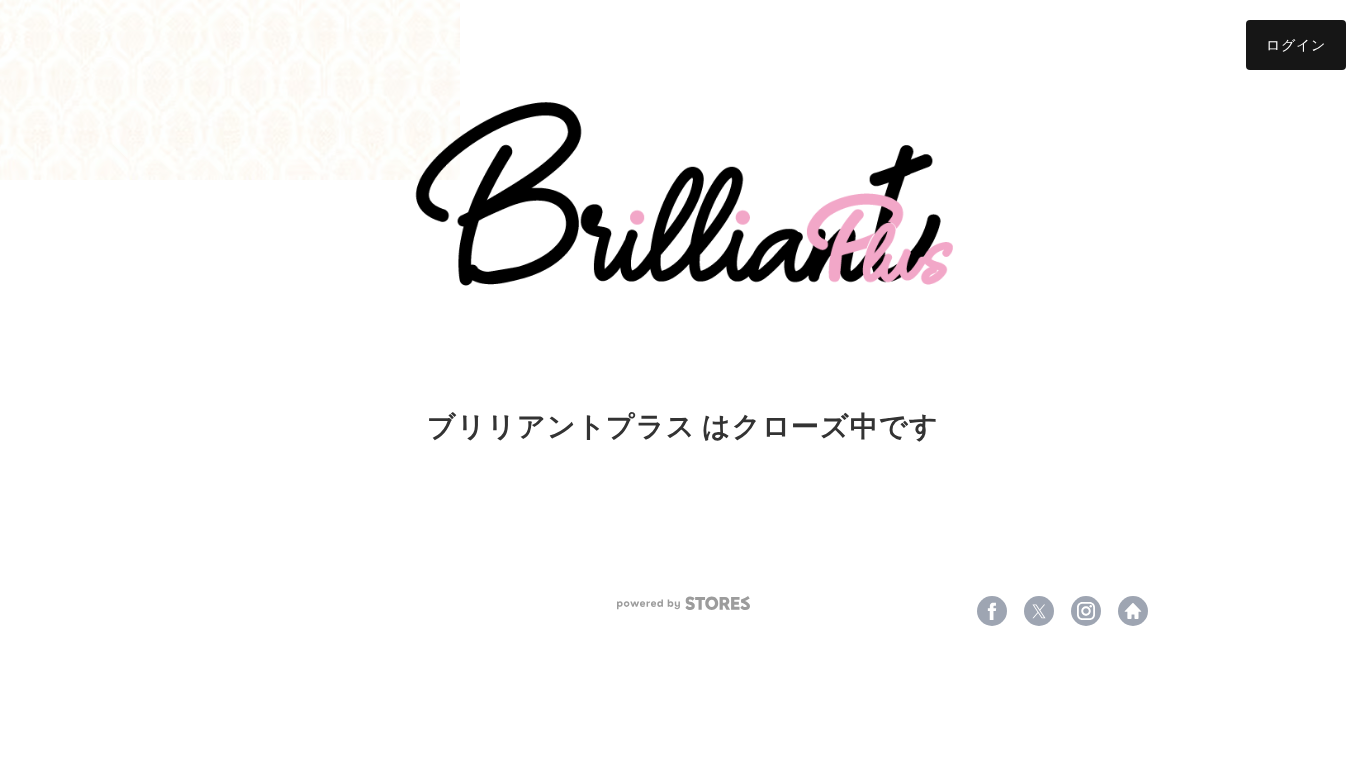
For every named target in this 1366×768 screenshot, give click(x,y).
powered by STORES (683, 603)
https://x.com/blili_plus (1039, 611)
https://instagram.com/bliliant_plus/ (1086, 611)
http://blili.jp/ (1133, 611)
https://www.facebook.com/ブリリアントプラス (992, 611)
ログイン (1296, 44)
